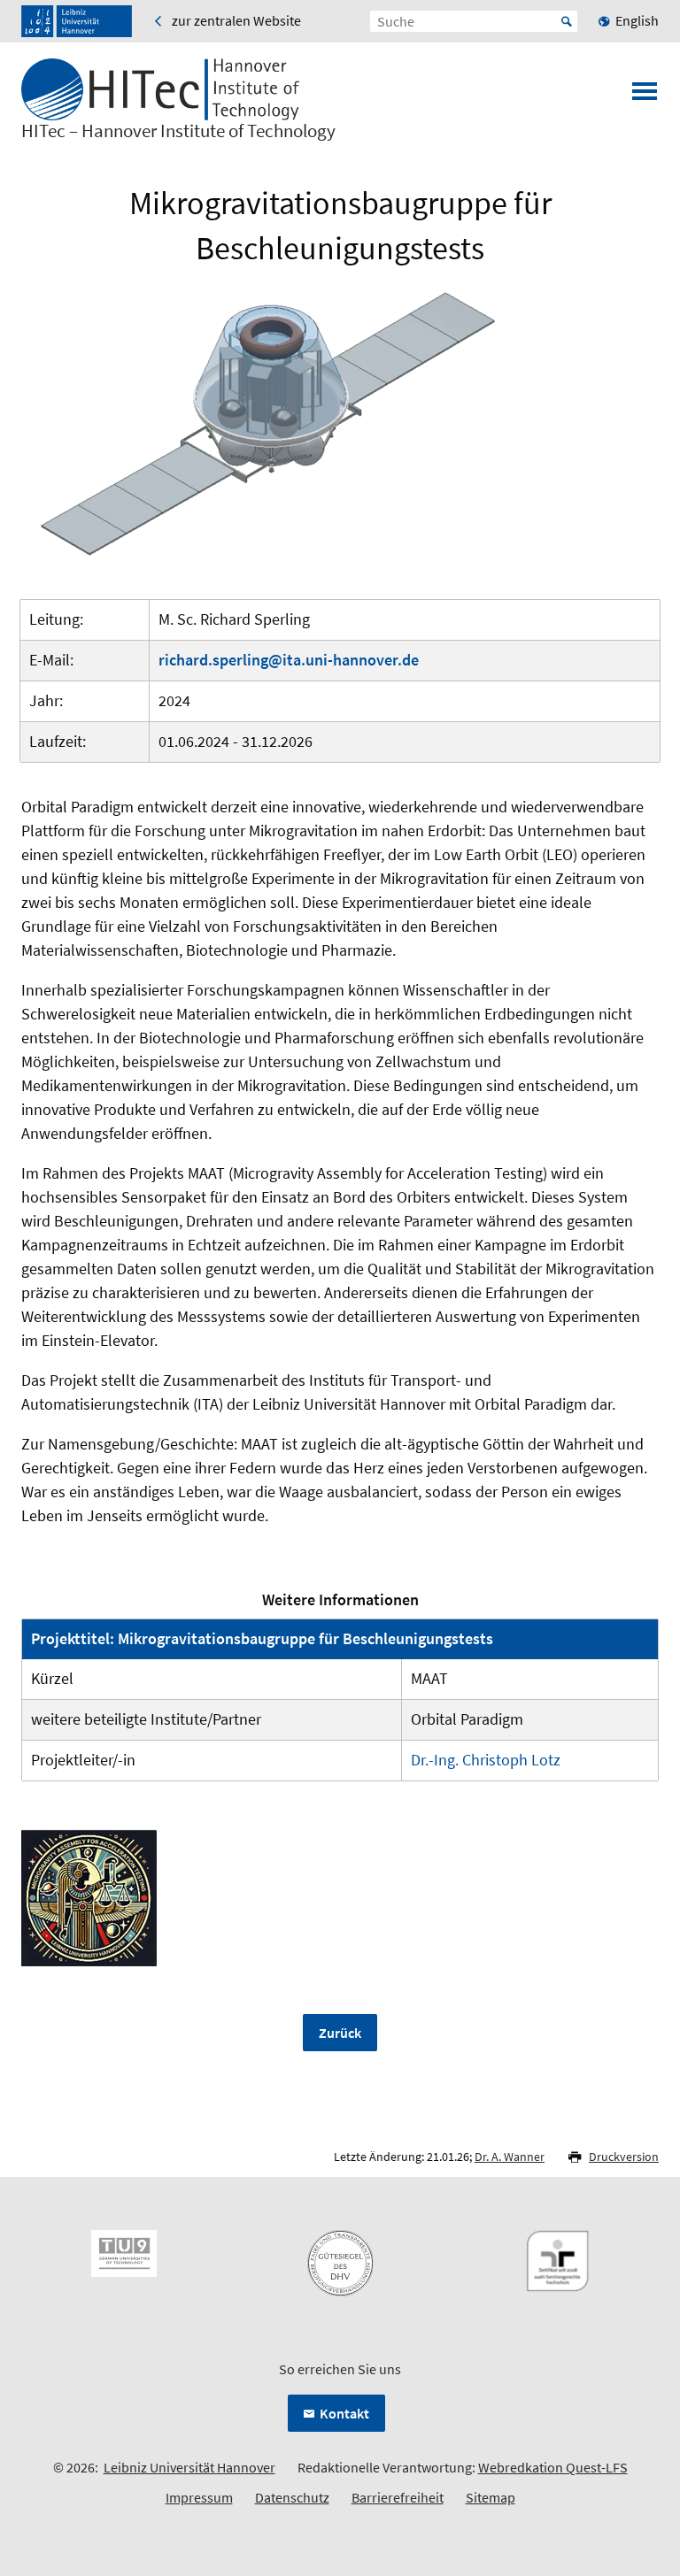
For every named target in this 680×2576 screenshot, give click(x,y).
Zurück (340, 2033)
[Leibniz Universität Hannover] (77, 21)
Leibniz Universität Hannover (189, 2467)
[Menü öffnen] (645, 96)
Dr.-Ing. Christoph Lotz (486, 1760)
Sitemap (491, 2497)
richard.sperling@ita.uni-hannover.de (289, 660)
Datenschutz (292, 2497)
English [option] (637, 20)
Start (567, 21)
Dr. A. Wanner (510, 2157)
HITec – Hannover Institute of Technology (178, 131)
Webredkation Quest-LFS (553, 2467)
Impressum (199, 2497)
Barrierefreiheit (398, 2497)
